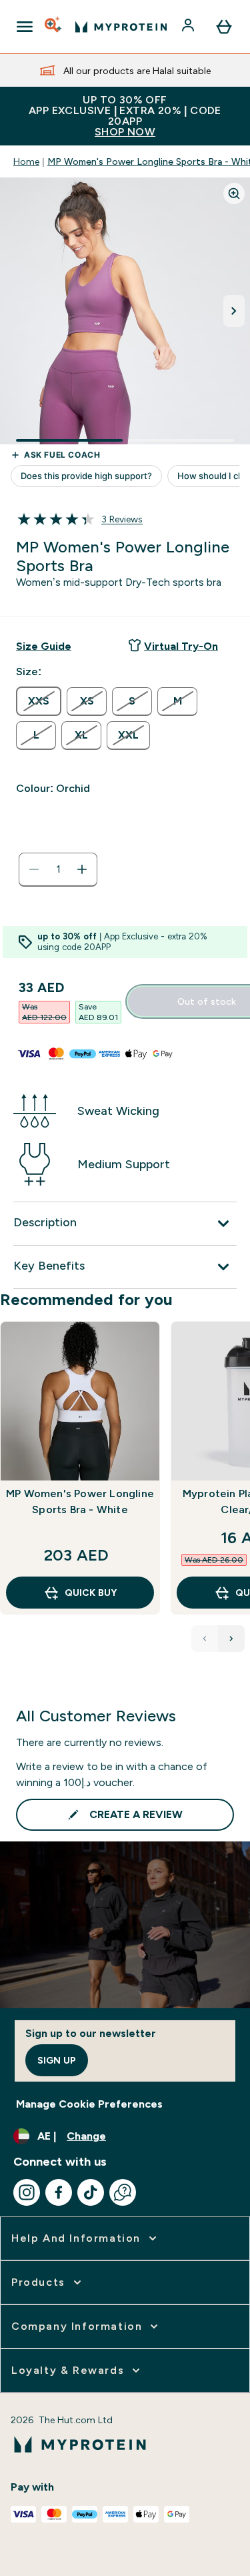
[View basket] (224, 27)
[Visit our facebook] (59, 2192)
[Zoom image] (234, 193)
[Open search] (54, 27)
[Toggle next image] (234, 311)
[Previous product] (205, 1639)
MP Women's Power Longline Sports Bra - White (80, 1501)
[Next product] (231, 1639)
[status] (58, 869)
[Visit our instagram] (27, 2192)
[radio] (39, 701)
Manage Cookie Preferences (89, 2104)
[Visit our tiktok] (91, 2192)
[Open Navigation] (25, 27)
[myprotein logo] (121, 27)
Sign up (57, 2060)
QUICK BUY (91, 1593)
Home (26, 161)
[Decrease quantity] (34, 869)
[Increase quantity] (82, 869)
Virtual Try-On (181, 646)
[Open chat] (123, 2192)
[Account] (189, 27)
